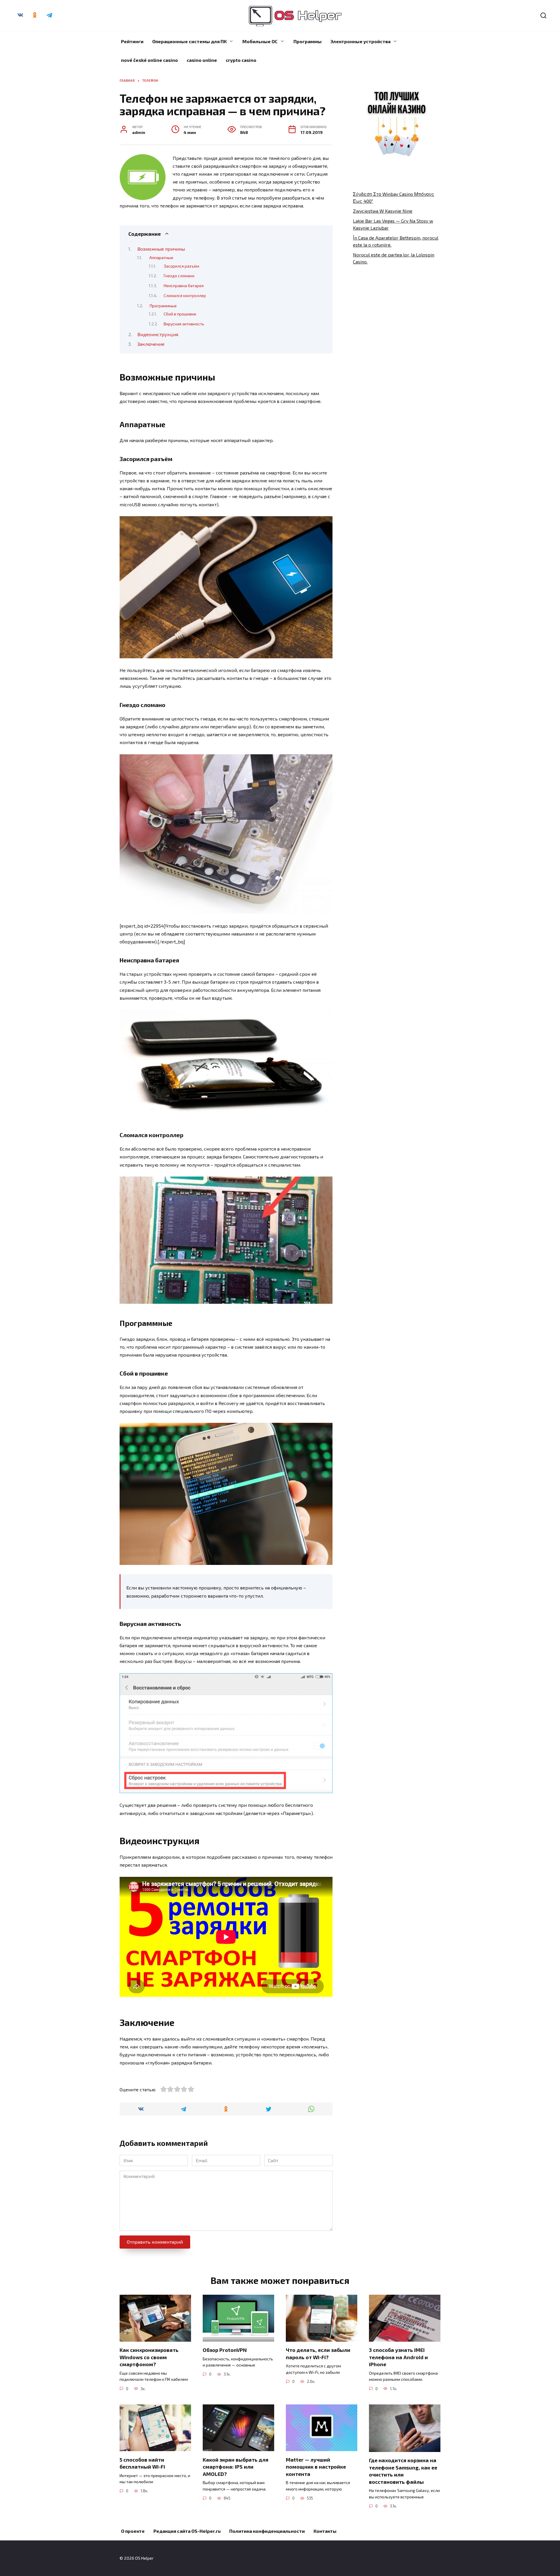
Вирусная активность (184, 324)
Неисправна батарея (184, 286)
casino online (202, 60)
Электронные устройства (360, 41)
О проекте (133, 2531)
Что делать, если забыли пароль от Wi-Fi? (318, 2354)
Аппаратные (161, 257)
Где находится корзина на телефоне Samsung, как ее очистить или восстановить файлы (403, 2471)
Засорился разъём (181, 266)
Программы (308, 41)
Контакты (325, 2531)
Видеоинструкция (158, 334)
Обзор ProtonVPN (225, 2350)
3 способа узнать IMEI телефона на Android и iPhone (398, 2357)
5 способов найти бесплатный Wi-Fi (142, 2463)
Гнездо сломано (179, 276)
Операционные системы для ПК (189, 41)
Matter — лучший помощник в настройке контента (316, 2466)
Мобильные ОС (260, 41)
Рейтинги (132, 41)
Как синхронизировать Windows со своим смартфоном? (149, 2357)
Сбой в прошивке (180, 314)
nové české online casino (149, 60)
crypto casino (241, 60)
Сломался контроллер (185, 295)
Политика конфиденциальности (267, 2531)
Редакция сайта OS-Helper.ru (187, 2531)
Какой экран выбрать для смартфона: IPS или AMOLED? (236, 2466)
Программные (163, 306)
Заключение (151, 344)
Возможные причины (161, 249)
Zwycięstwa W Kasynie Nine (383, 211)
